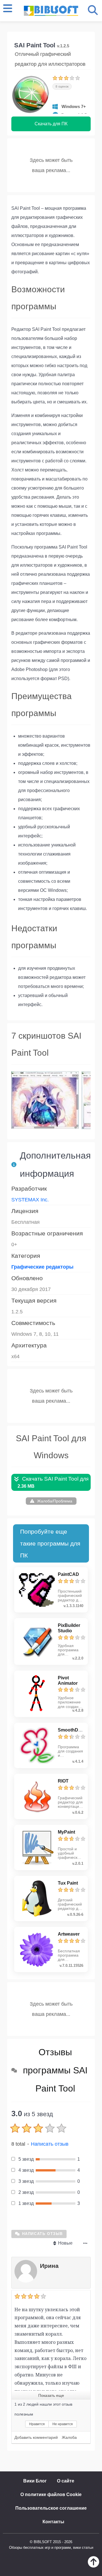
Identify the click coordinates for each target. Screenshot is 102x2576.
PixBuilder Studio (69, 1628)
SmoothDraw (72, 1730)
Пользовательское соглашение (51, 2508)
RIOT (63, 1781)
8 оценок (62, 86)
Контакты (53, 2522)
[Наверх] (93, 2566)
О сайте (66, 2481)
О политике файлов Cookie (51, 2494)
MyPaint (66, 1832)
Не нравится (63, 2424)
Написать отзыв (50, 2144)
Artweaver (69, 1934)
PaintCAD (68, 1574)
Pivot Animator (68, 1680)
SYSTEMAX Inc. (30, 1200)
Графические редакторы (42, 1267)
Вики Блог (35, 2481)
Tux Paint (68, 1883)
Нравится (37, 2424)
